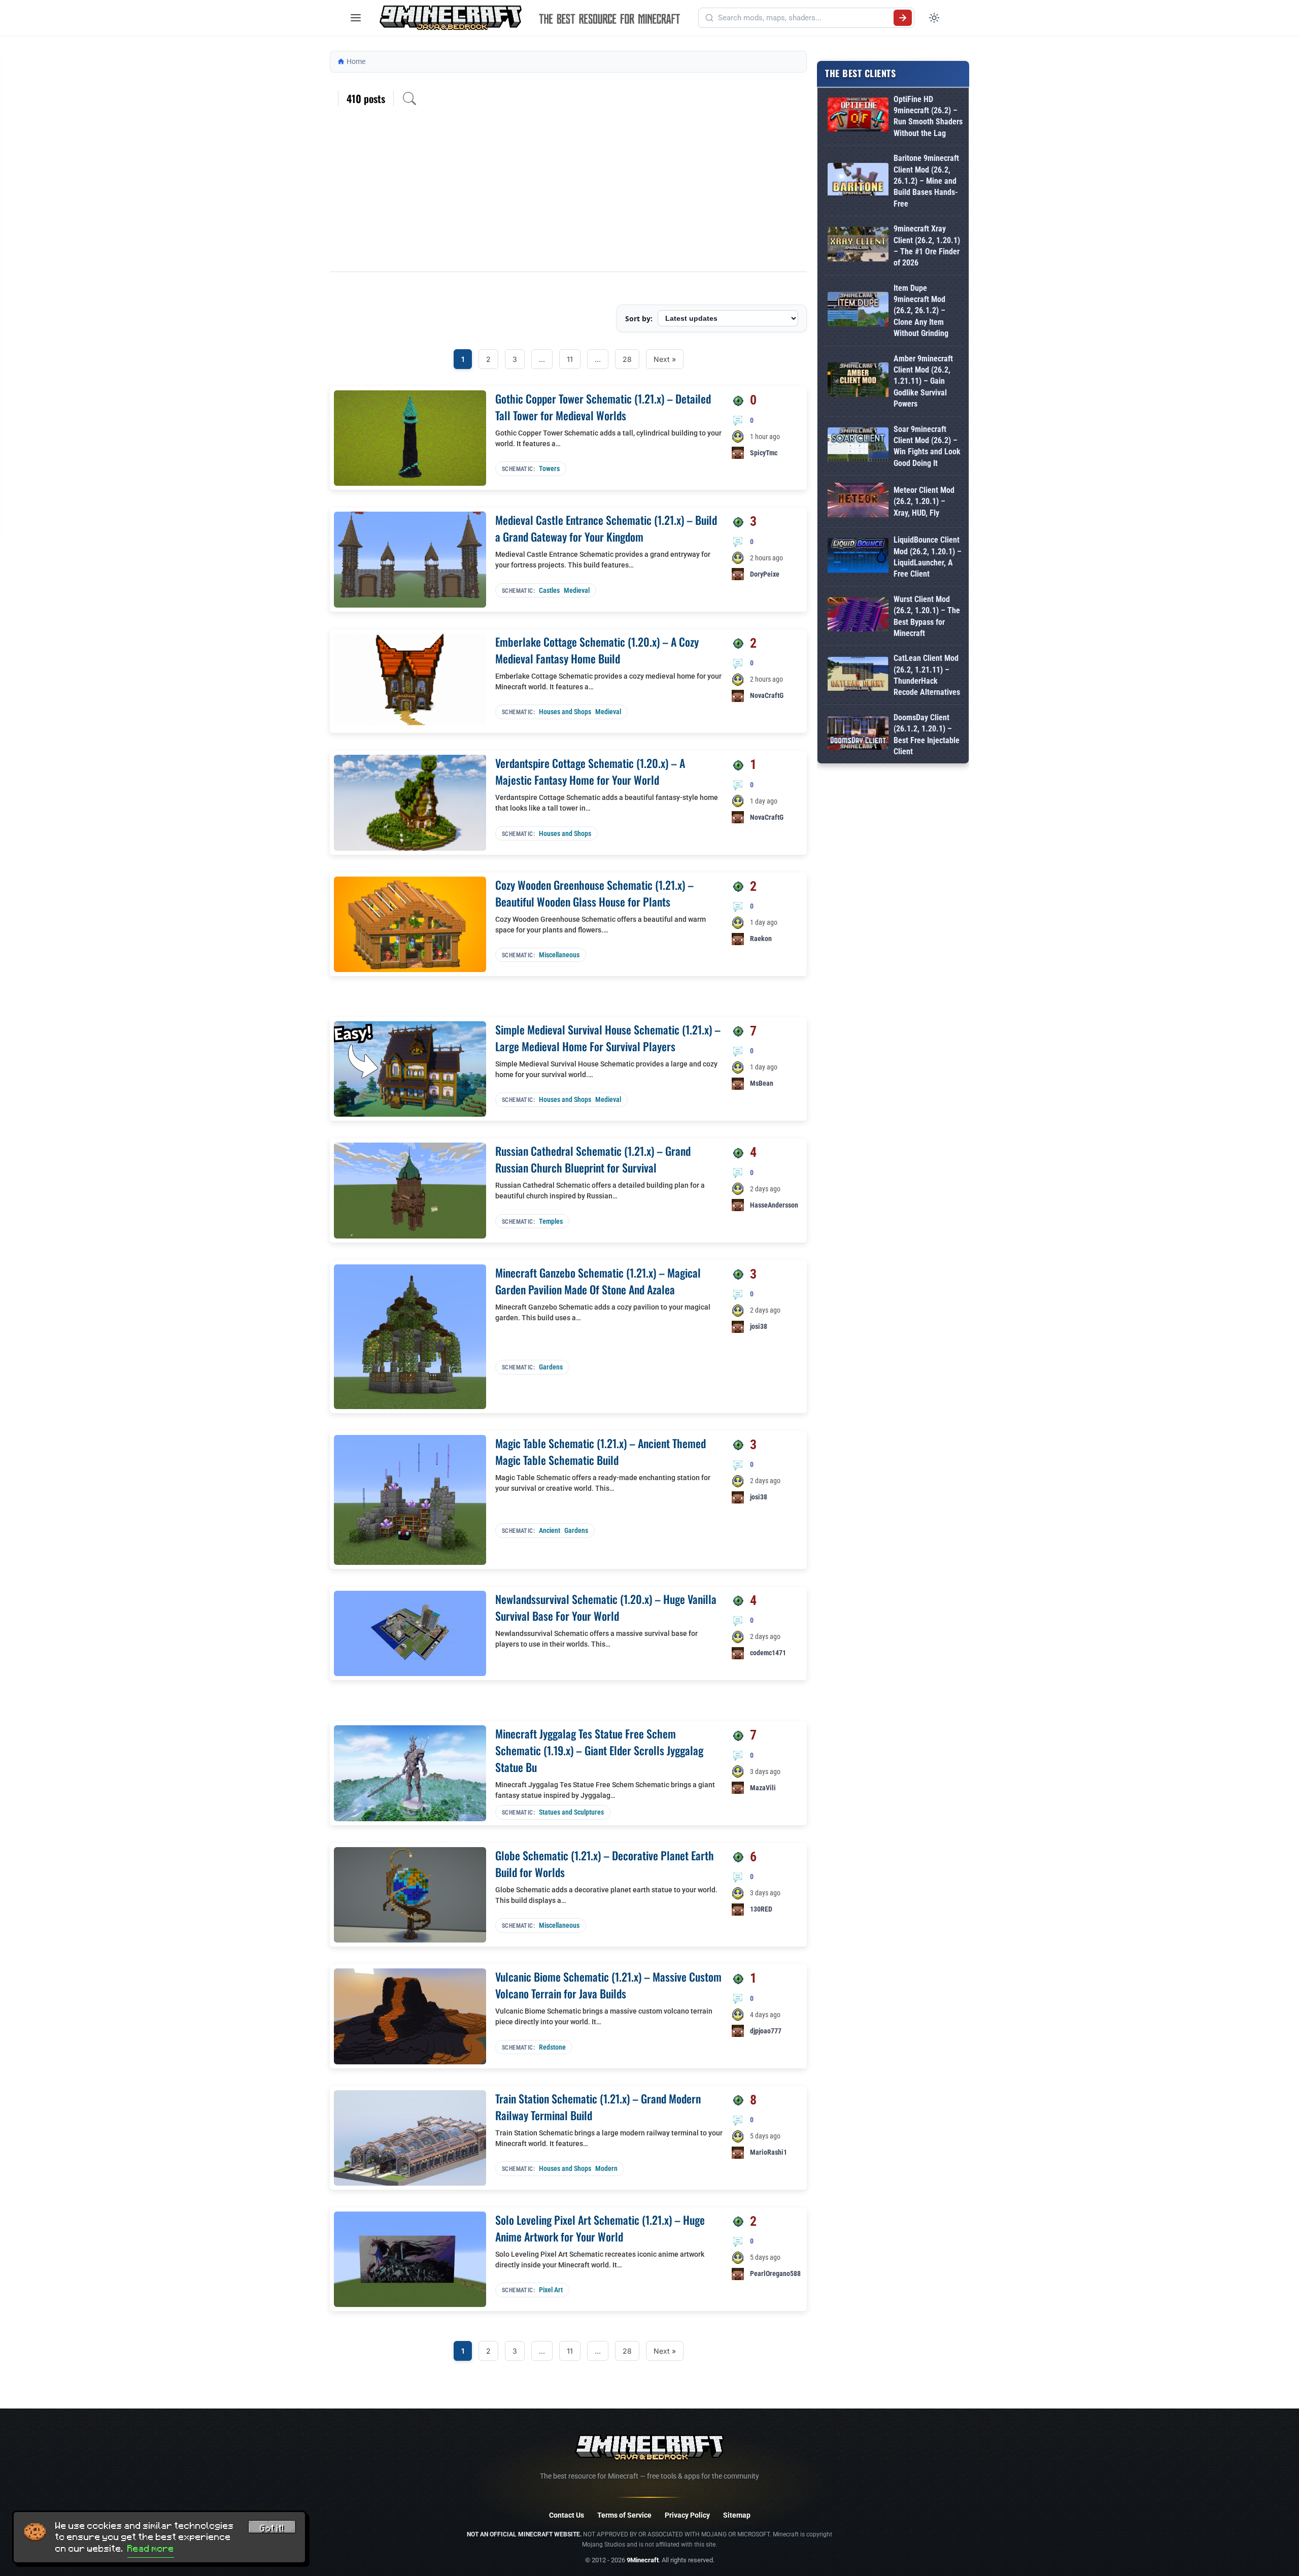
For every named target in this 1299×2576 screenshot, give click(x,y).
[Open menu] (356, 18)
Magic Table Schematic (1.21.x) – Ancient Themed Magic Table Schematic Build (601, 1451)
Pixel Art (551, 2290)
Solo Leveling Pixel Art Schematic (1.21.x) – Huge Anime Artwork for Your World (600, 2228)
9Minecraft (643, 2560)
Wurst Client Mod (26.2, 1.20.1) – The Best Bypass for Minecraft (927, 616)
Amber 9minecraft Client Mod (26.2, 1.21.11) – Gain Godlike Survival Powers (923, 381)
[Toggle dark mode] (934, 18)
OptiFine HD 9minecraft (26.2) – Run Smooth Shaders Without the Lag (928, 116)
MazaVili (763, 1788)
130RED (761, 1909)
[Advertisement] (568, 195)
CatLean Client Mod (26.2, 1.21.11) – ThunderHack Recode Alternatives (927, 675)
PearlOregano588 (775, 2273)
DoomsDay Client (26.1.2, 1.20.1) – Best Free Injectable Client (927, 734)
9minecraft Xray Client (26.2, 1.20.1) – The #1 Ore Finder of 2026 (927, 246)
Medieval (577, 590)
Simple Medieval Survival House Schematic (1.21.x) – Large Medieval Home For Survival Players (608, 1038)
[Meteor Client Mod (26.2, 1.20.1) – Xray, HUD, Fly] (858, 502)
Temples (551, 1221)
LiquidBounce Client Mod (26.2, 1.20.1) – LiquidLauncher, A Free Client (928, 557)
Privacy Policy (687, 2515)
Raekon (761, 939)
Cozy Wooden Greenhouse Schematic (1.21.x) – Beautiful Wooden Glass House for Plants (594, 893)
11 (570, 359)
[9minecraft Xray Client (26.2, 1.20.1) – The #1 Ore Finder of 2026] (858, 246)
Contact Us (567, 2515)
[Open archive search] (409, 98)
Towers (549, 469)
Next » (665, 359)
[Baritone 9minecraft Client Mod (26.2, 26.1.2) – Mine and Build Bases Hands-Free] (858, 181)
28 (627, 359)
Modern (606, 2168)
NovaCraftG (767, 695)
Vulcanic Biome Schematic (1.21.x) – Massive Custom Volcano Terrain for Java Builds (608, 1985)
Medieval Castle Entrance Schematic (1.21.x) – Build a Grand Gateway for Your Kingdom (606, 528)
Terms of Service (624, 2515)
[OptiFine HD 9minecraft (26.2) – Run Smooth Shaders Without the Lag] (858, 116)
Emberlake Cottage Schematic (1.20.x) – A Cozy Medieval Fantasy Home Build (597, 650)
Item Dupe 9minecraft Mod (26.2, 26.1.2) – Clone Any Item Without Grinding (921, 311)
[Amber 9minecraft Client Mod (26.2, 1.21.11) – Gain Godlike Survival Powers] (858, 381)
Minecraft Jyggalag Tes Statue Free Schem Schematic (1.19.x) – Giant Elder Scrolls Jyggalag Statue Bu (599, 1750)
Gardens (551, 1367)
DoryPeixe (765, 574)
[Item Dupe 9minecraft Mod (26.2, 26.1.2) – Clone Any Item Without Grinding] (858, 311)
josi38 (759, 1326)
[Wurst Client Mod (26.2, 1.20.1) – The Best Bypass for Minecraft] (858, 616)
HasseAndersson (774, 1205)
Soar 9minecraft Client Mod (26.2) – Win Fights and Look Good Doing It (927, 446)
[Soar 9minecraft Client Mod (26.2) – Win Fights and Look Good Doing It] (858, 446)
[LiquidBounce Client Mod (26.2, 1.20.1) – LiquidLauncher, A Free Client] (858, 557)
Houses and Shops (565, 712)
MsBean (762, 1083)
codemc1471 (768, 1653)
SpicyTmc (764, 453)
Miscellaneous (559, 955)
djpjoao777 (766, 2031)
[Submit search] (903, 18)
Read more (151, 2549)
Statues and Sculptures (571, 1812)
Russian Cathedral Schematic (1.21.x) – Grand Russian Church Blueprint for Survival (593, 1159)
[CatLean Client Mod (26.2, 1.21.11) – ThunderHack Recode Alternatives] (858, 676)
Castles (549, 590)
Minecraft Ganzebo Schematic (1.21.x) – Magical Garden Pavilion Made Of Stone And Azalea (598, 1281)
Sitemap (737, 2515)
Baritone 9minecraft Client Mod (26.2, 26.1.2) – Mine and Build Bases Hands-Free (926, 181)
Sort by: (639, 319)
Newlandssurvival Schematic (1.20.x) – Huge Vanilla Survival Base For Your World (606, 1607)
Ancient (550, 1530)
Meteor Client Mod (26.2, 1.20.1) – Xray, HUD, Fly (924, 501)
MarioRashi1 (768, 2152)
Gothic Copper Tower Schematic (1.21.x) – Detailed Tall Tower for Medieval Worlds (603, 407)
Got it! (272, 2528)
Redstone (552, 2047)
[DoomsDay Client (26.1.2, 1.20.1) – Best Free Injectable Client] (858, 735)
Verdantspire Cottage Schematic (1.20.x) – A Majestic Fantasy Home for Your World (590, 771)
